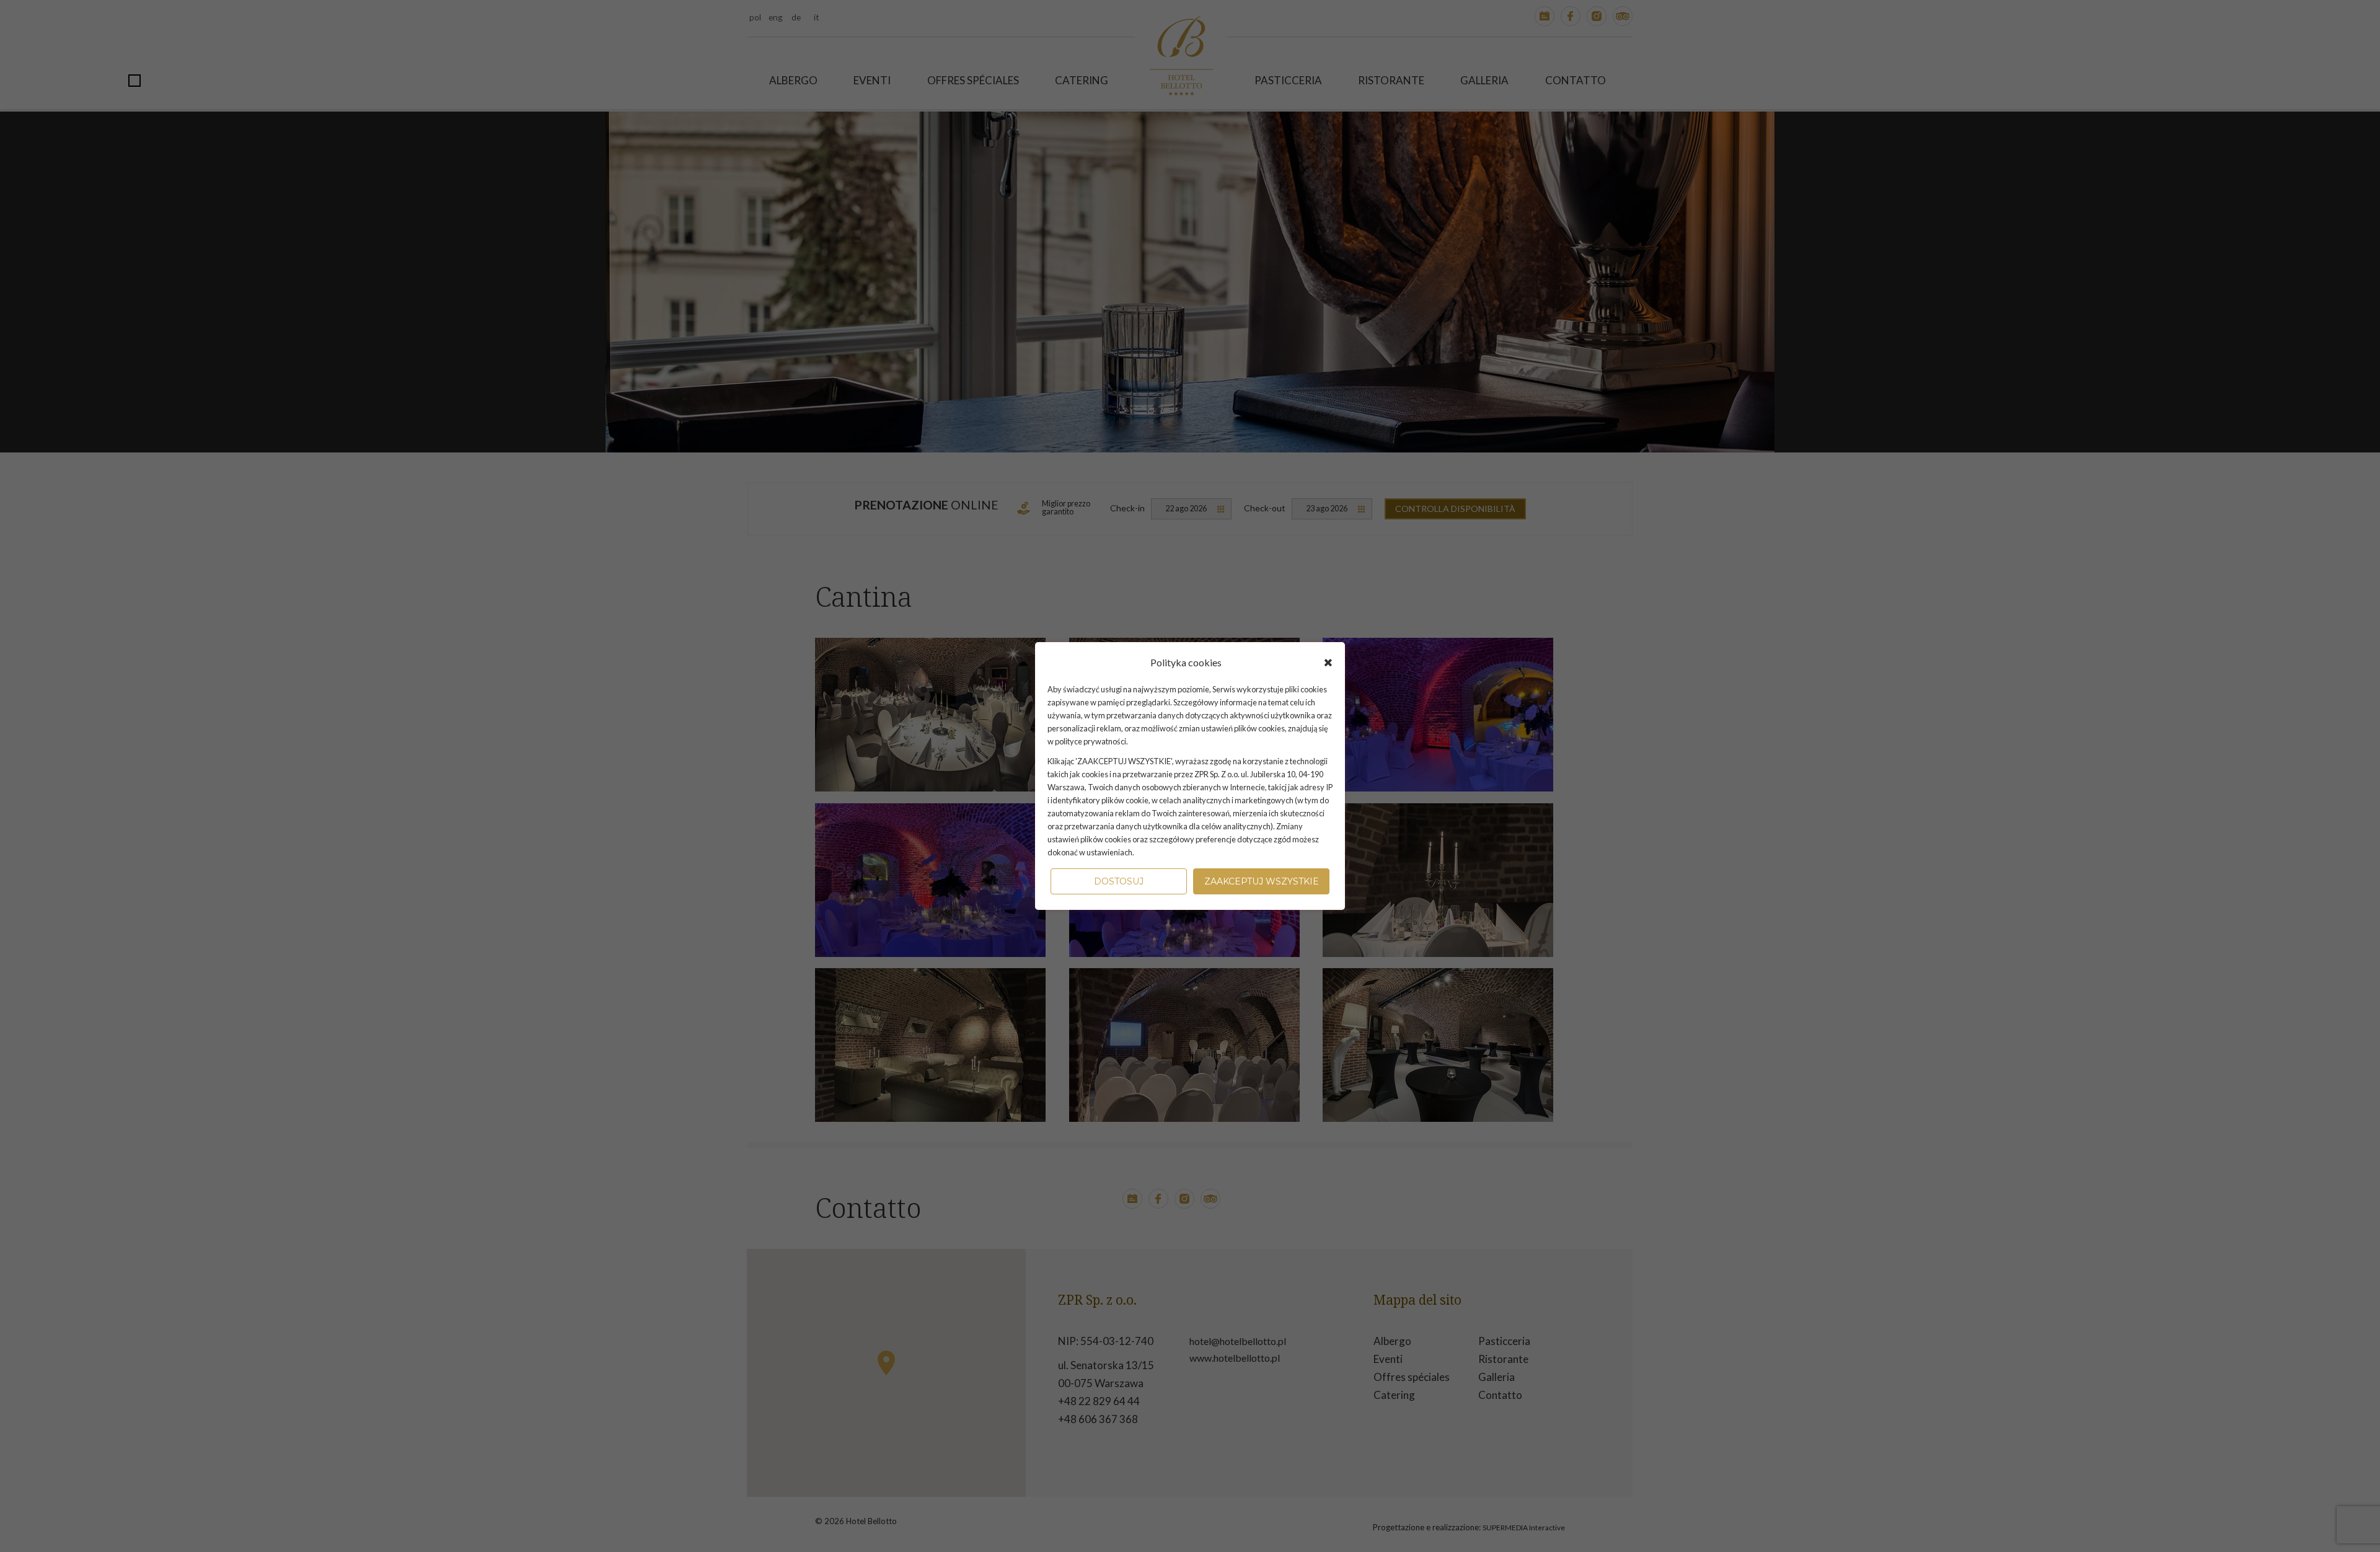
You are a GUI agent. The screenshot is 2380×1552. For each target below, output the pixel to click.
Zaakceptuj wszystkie (1262, 881)
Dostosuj (1119, 881)
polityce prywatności (1091, 741)
